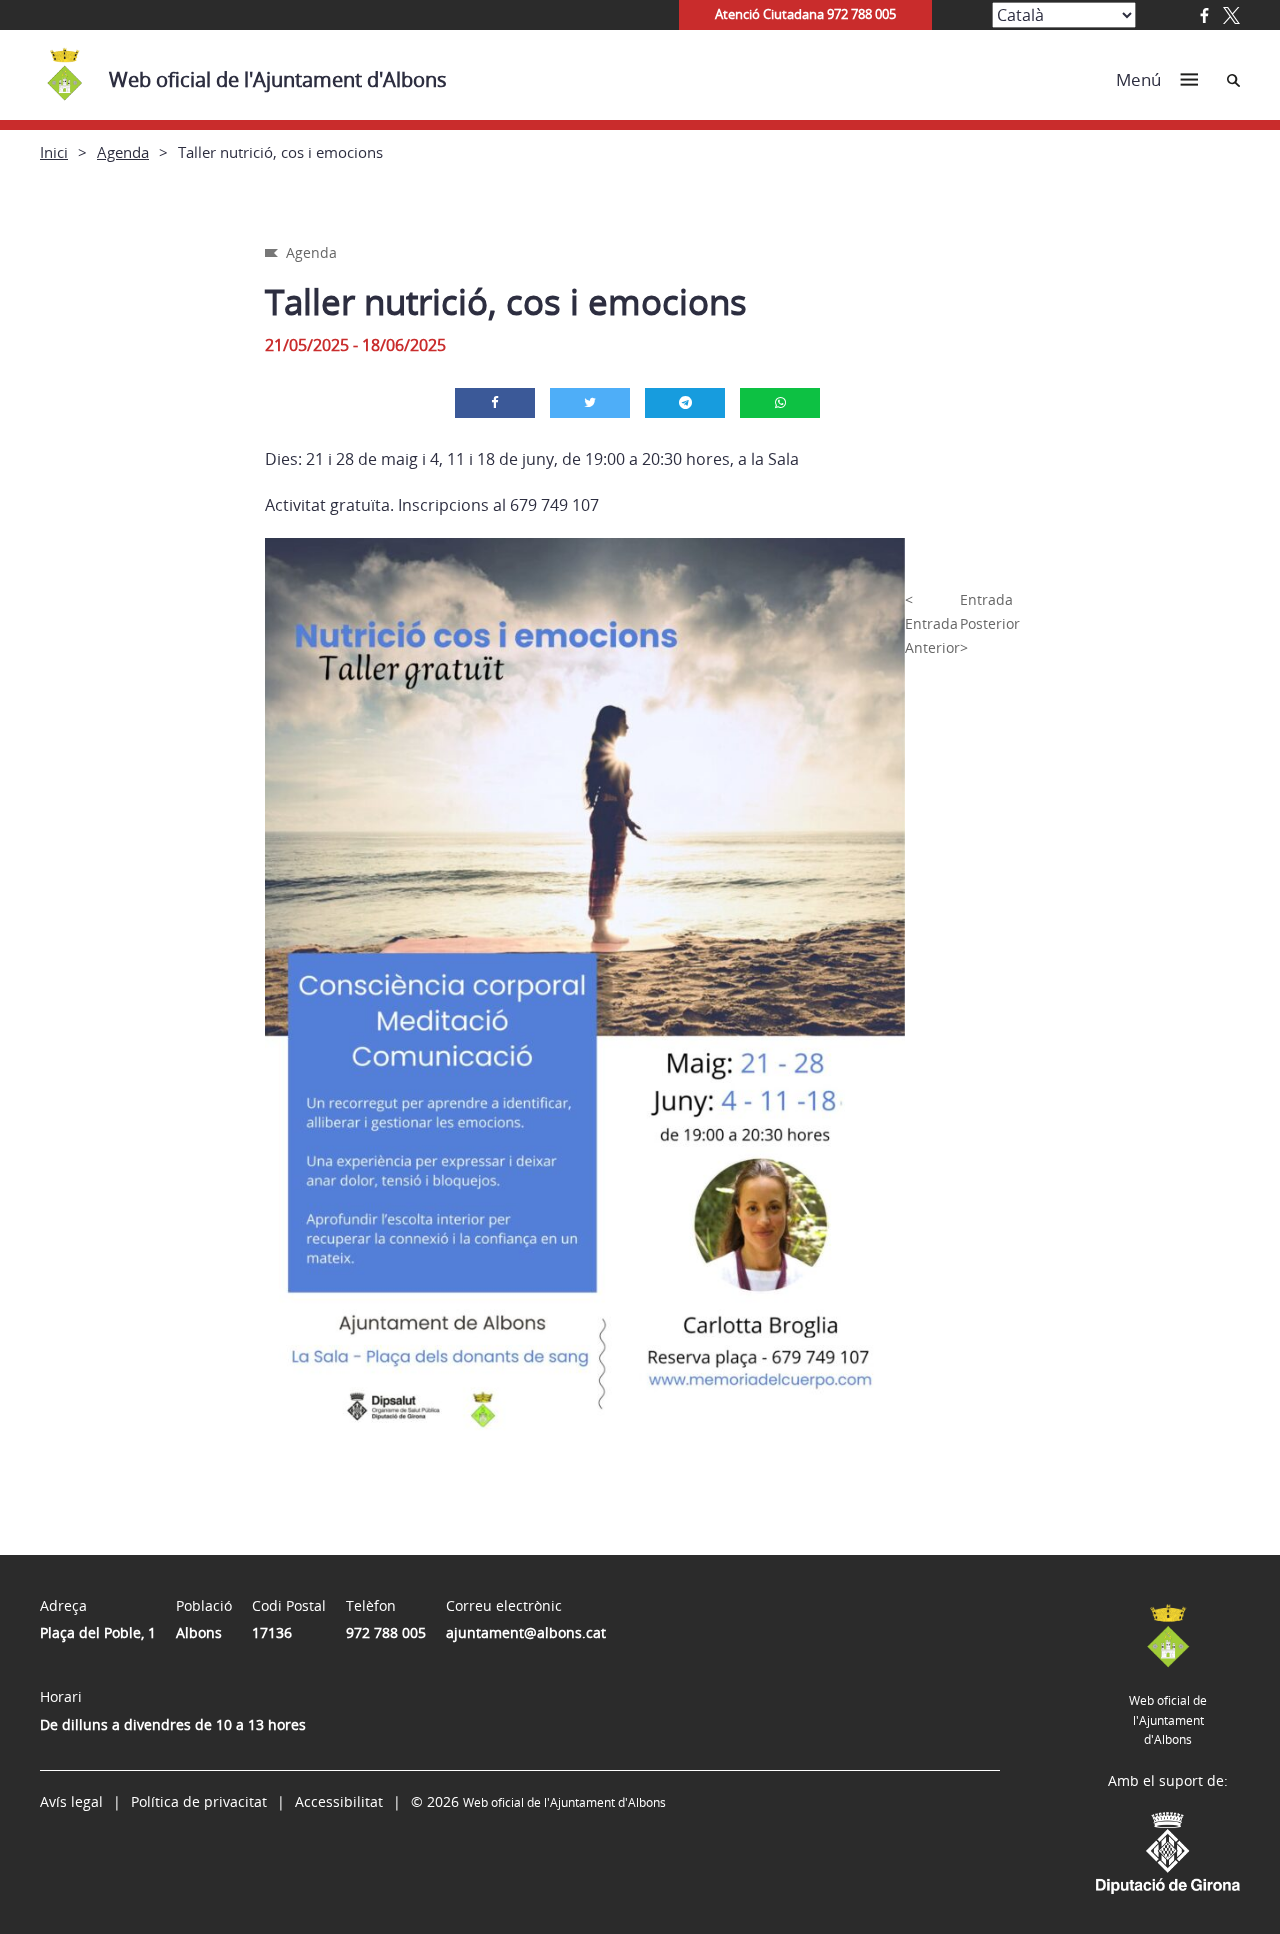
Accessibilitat (339, 1801)
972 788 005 (386, 1632)
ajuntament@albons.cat (526, 1632)
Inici (54, 152)
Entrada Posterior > (990, 623)
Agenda (123, 152)
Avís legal (71, 1801)
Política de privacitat (199, 1801)
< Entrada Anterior (932, 623)
